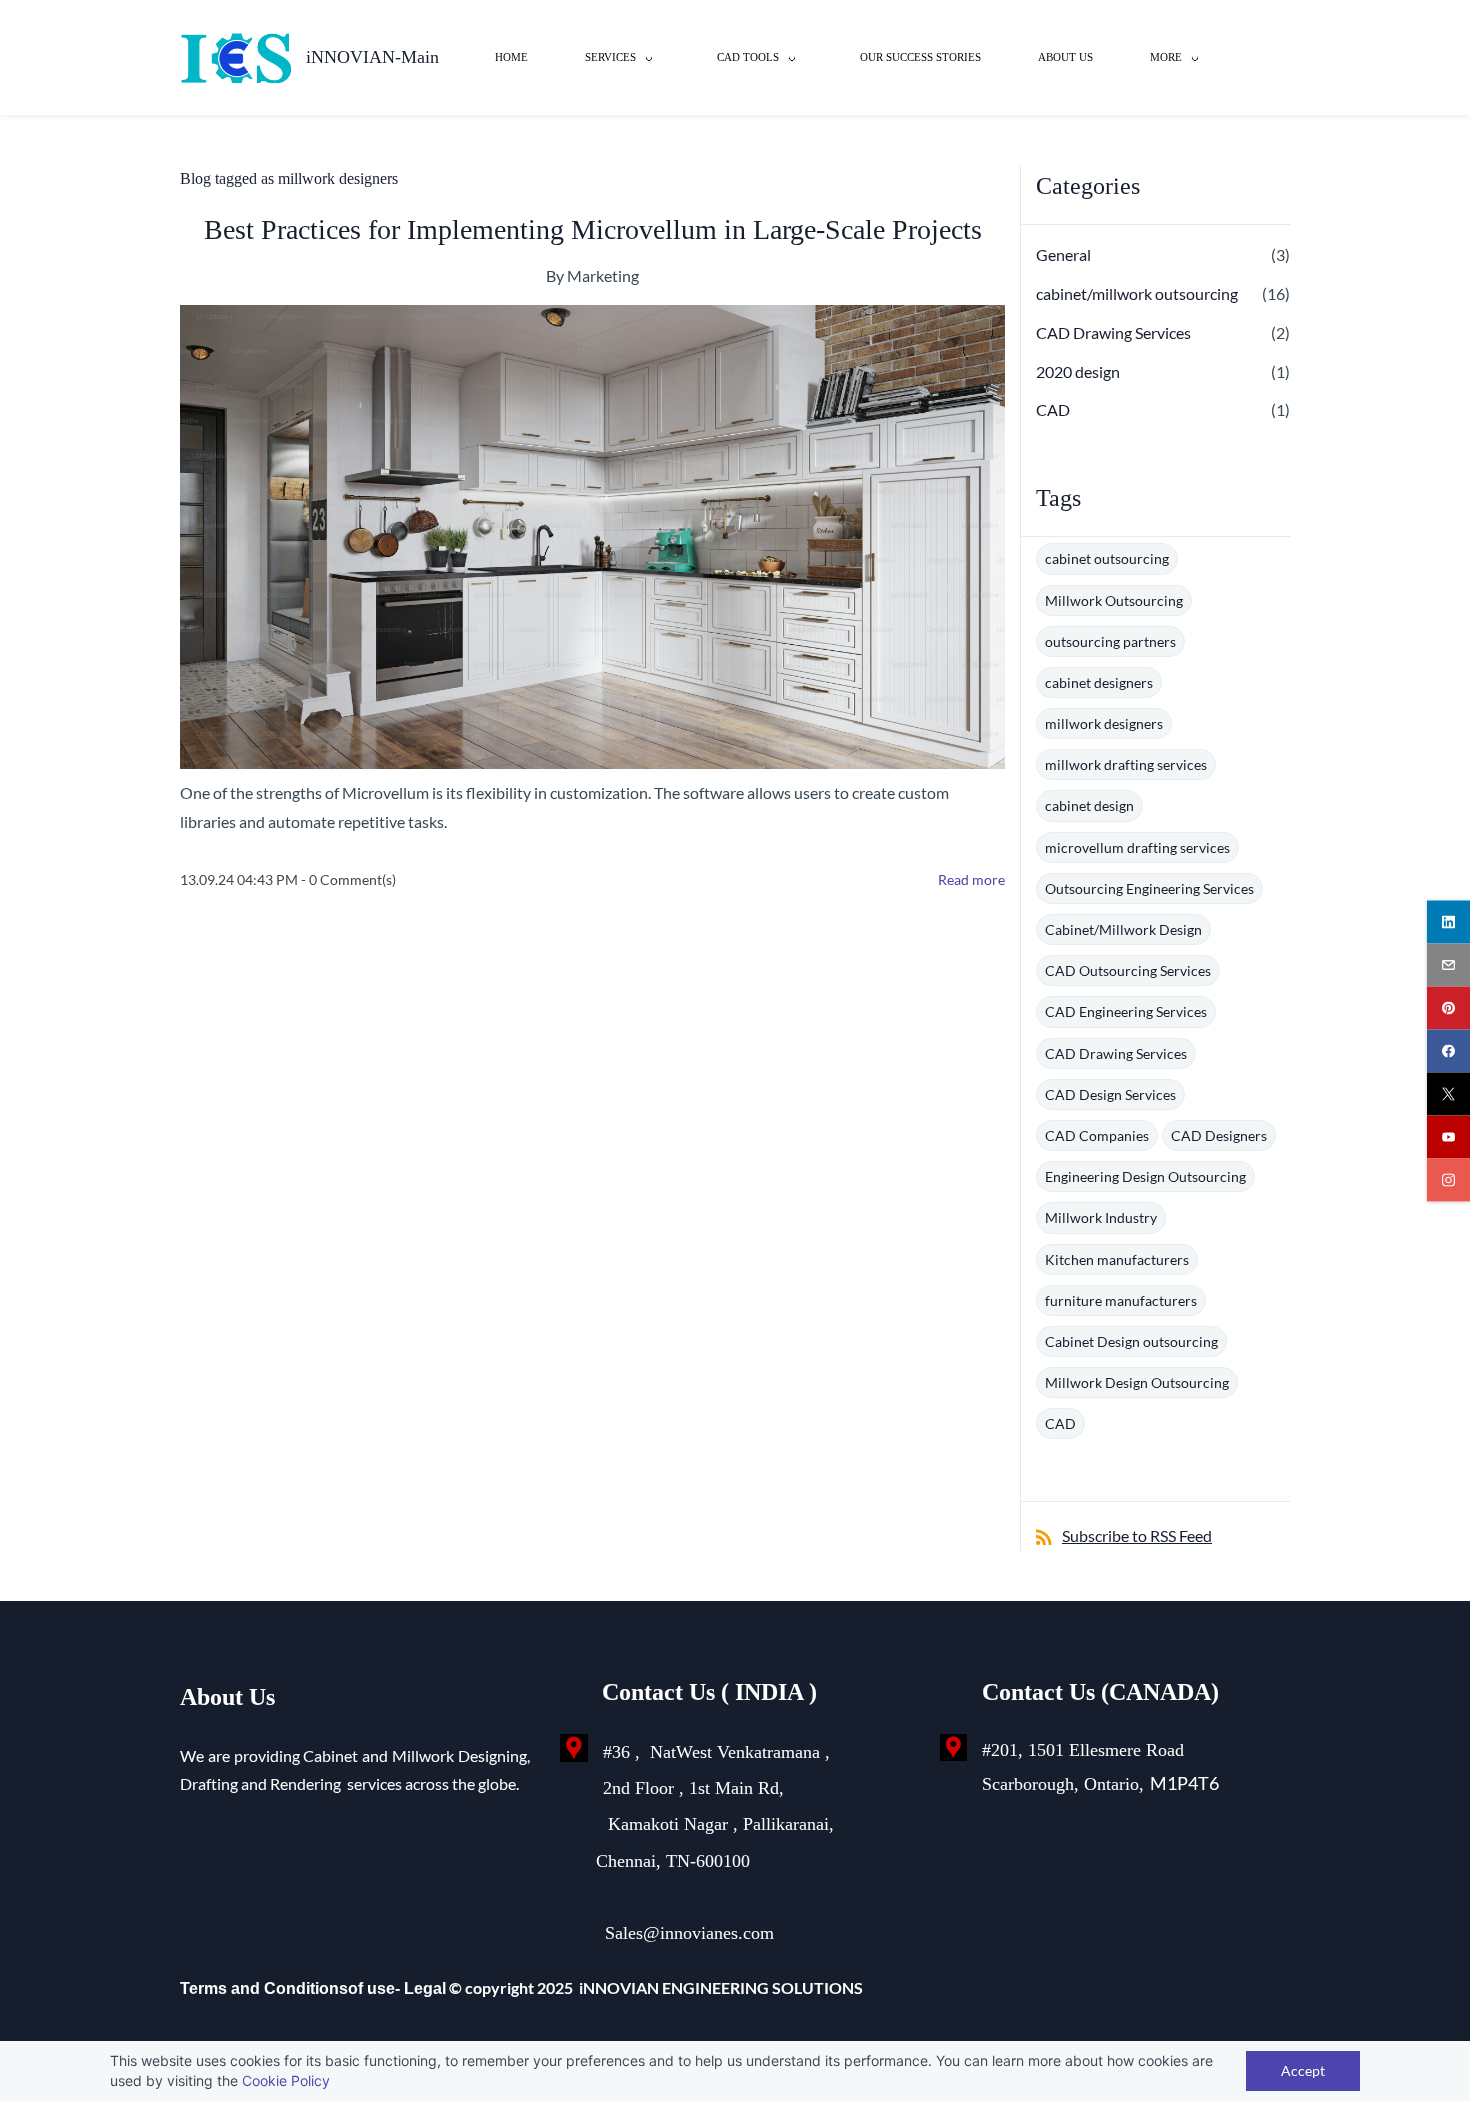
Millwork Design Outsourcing (1137, 1382)
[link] (574, 1747)
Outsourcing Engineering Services (1149, 888)
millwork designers (1104, 723)
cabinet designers (1099, 682)
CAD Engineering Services (1126, 1011)
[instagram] (1448, 1179)
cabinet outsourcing (1107, 558)
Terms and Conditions (264, 1988)
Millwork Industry (1101, 1217)
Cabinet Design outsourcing (1131, 1341)
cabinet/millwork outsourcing (1137, 293)
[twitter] (1448, 1093)
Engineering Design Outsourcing (1145, 1176)
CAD (1053, 409)
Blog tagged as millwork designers (289, 178)
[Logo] (235, 57)
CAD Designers (1219, 1135)
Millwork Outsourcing (1114, 600)
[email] (1448, 964)
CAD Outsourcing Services (1128, 970)
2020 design (1078, 371)
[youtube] (1448, 1136)
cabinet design (1089, 805)
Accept (1303, 2070)
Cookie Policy (286, 2080)
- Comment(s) (348, 879)
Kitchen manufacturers (1117, 1259)
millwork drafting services (1126, 764)
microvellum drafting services (1137, 847)
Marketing (603, 275)
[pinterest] (1448, 1007)
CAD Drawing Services (1113, 332)
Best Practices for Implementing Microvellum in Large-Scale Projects (593, 229)
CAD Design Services (1110, 1094)
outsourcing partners (1110, 641)
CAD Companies (1097, 1135)
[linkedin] (1448, 921)
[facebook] (1448, 1050)
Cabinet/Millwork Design (1123, 929)
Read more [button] (971, 879)
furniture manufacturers (1121, 1300)
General (1063, 254)
